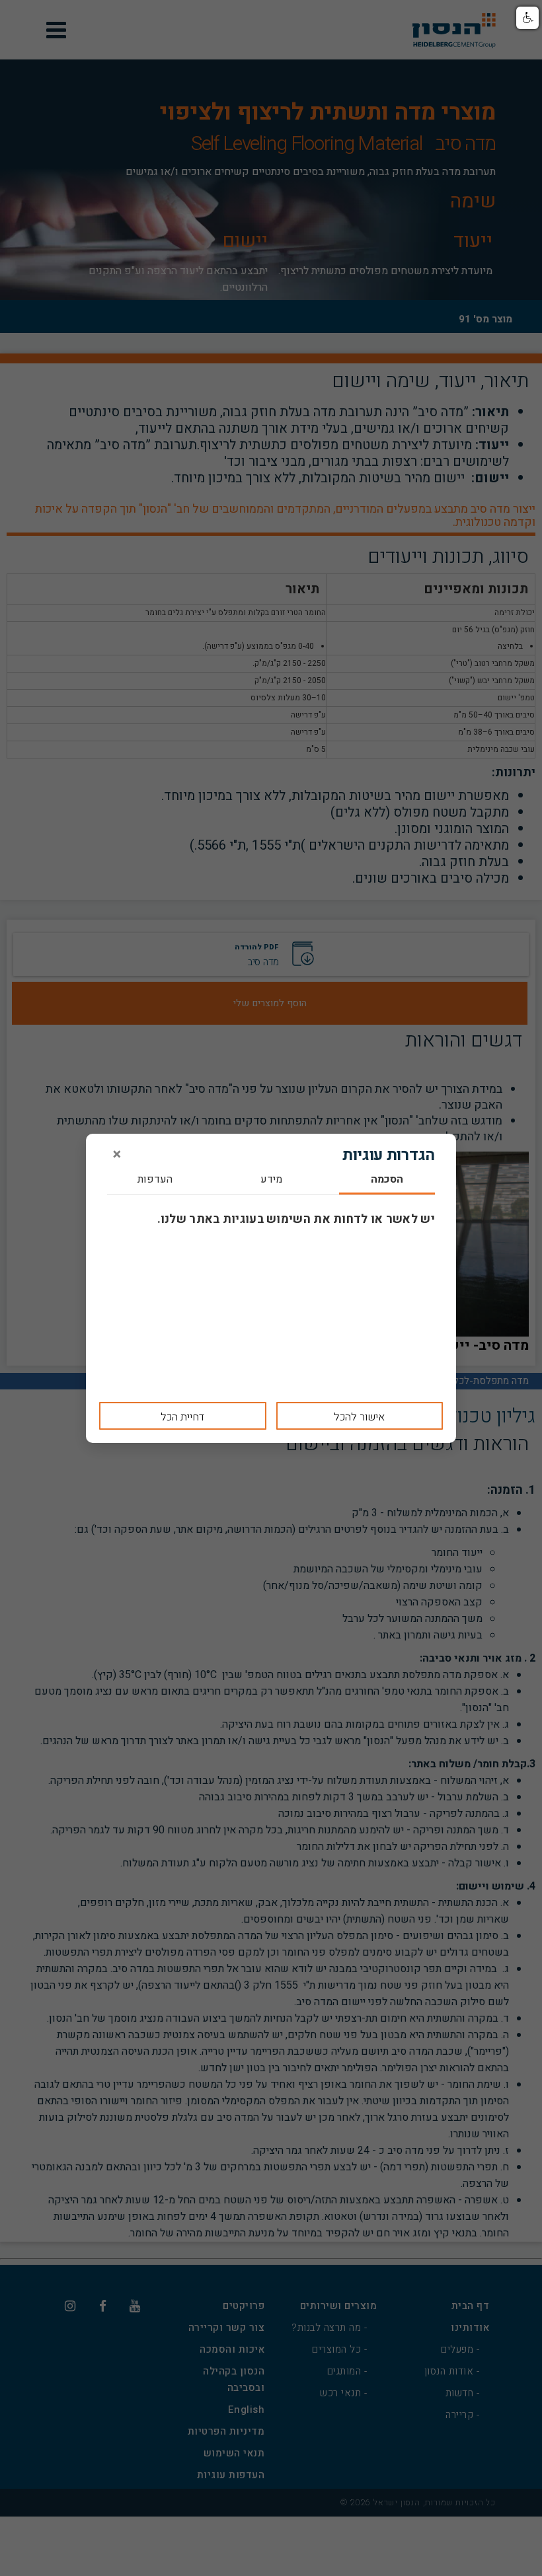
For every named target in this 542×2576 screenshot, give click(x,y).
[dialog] (271, 1288)
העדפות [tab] (155, 1180)
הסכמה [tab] (387, 1180)
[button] (527, 18)
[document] (271, 1288)
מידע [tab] (271, 1180)
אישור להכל (359, 1417)
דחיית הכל (182, 1417)
